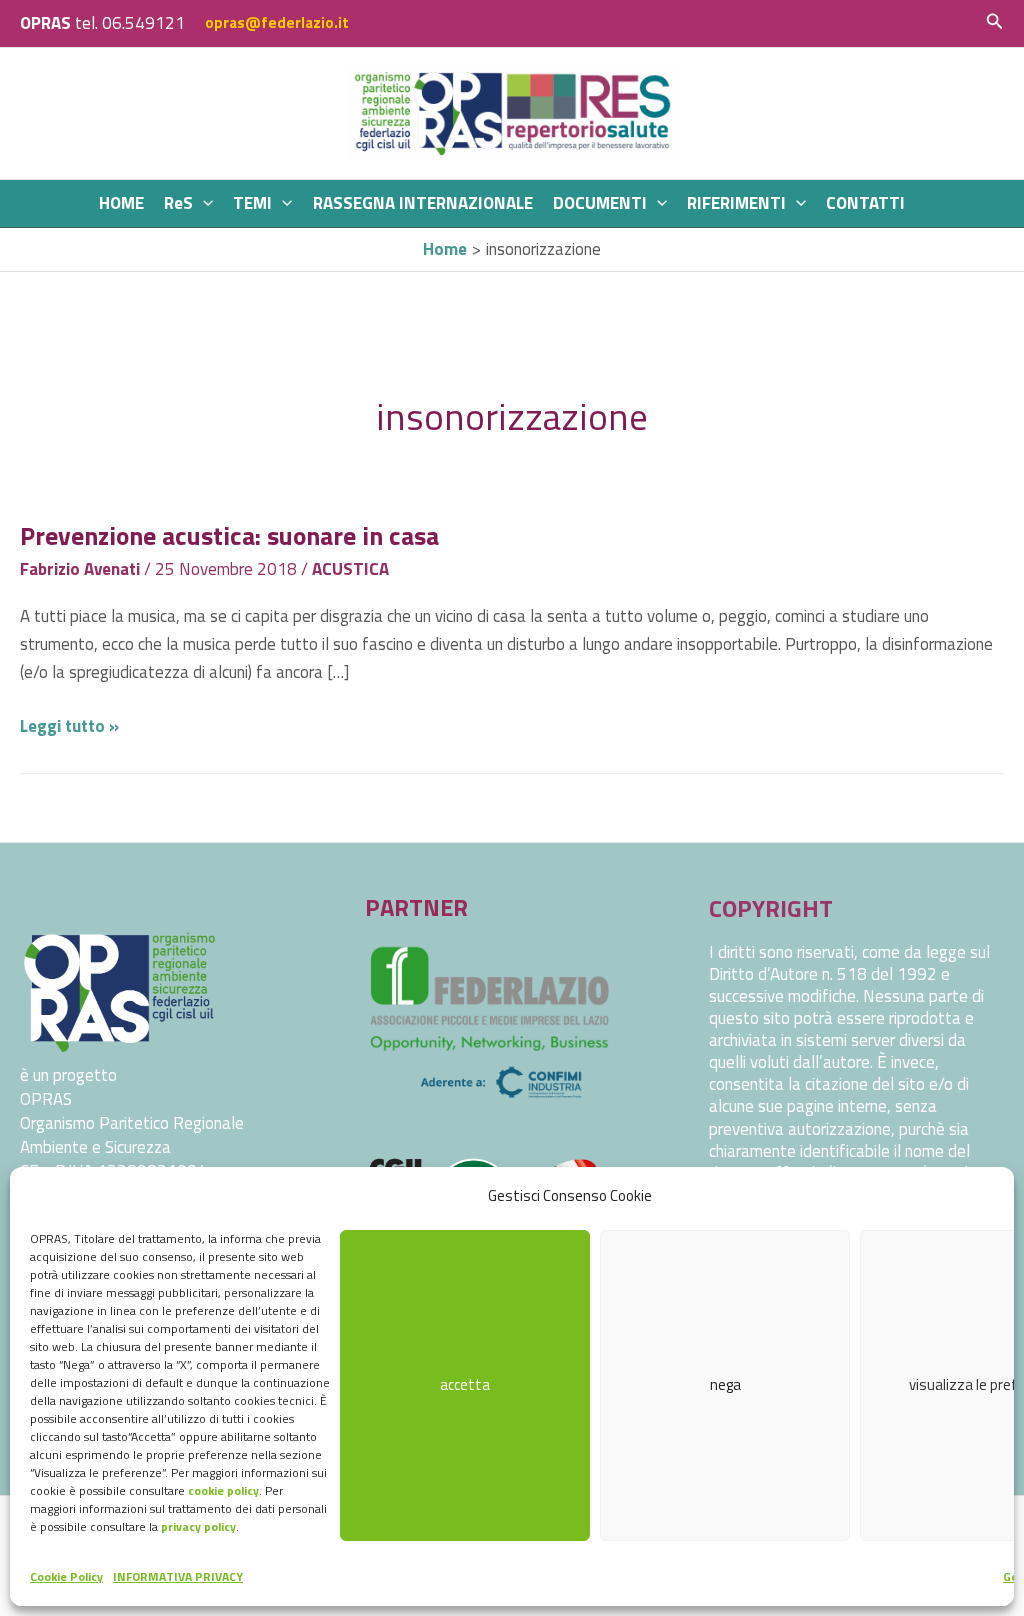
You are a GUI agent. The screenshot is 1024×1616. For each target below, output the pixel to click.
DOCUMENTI (600, 203)
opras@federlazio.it (277, 22)
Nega (725, 1384)
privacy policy (198, 1526)
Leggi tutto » (69, 725)
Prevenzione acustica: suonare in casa (229, 535)
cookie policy (223, 1490)
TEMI (252, 203)
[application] (203, 203)
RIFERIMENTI (736, 203)
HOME (121, 203)
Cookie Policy (66, 1576)
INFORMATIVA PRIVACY (178, 1576)
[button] (995, 23)
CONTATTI (865, 203)
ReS (178, 203)
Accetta (465, 1384)
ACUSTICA (350, 569)
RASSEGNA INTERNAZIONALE (423, 203)
